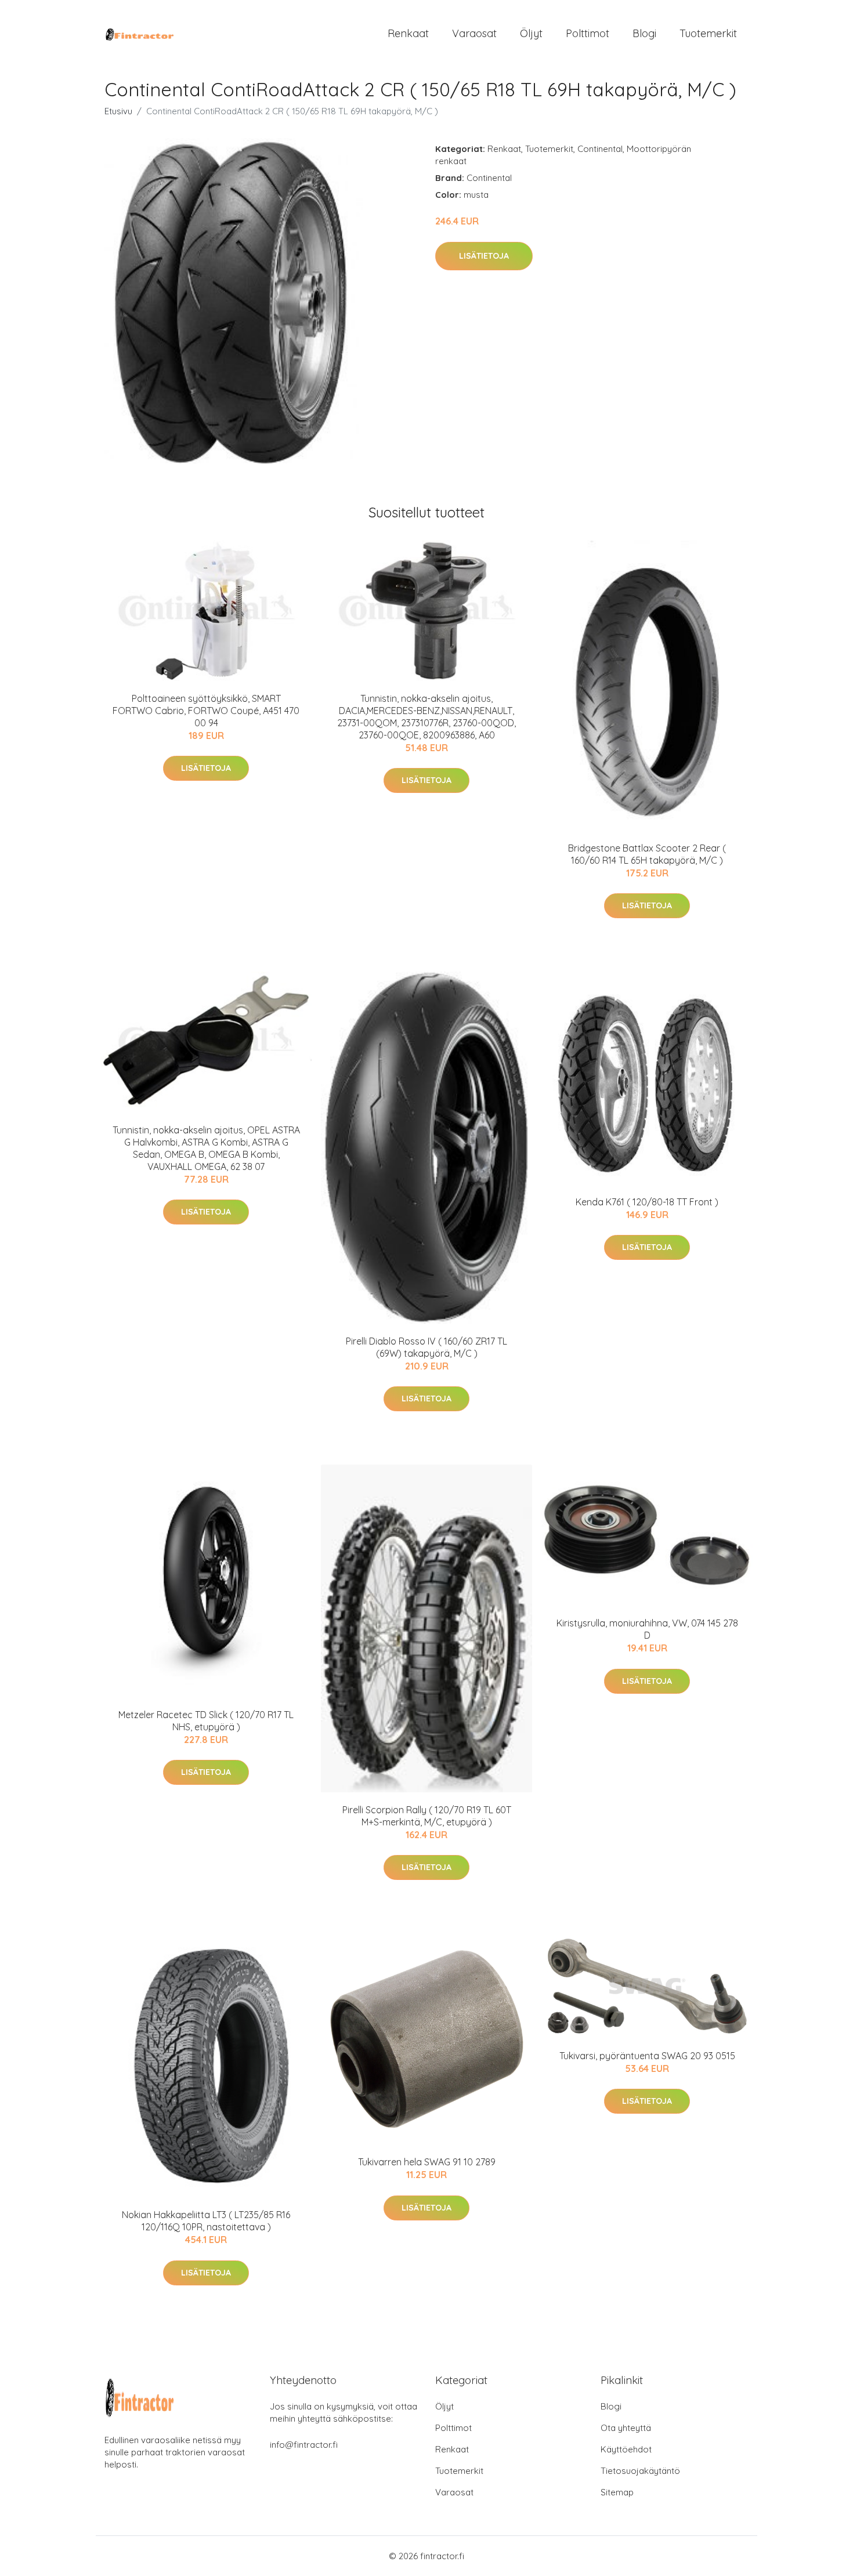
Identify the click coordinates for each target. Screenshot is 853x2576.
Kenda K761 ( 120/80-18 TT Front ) (647, 1202)
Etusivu (118, 111)
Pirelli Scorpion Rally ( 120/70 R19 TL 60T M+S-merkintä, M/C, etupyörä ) (427, 1816)
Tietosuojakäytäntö (640, 2471)
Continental (600, 149)
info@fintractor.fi (304, 2445)
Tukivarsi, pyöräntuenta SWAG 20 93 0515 (647, 2056)
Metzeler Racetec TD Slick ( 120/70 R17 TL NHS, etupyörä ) (206, 1721)
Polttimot (588, 33)
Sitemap (617, 2492)
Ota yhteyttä (626, 2428)
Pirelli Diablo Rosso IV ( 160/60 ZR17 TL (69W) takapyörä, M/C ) (426, 1347)
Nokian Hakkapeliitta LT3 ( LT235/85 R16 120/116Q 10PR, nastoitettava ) (206, 2221)
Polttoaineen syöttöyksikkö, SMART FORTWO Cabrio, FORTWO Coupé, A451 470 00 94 (206, 711)
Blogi (644, 33)
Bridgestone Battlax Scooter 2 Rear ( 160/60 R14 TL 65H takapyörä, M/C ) (647, 854)
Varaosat (474, 33)
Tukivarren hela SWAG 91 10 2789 (427, 2162)
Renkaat (408, 33)
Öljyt (531, 33)
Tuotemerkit (708, 33)
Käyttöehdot (626, 2449)
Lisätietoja (484, 256)
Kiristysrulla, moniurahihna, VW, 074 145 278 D (647, 1629)
